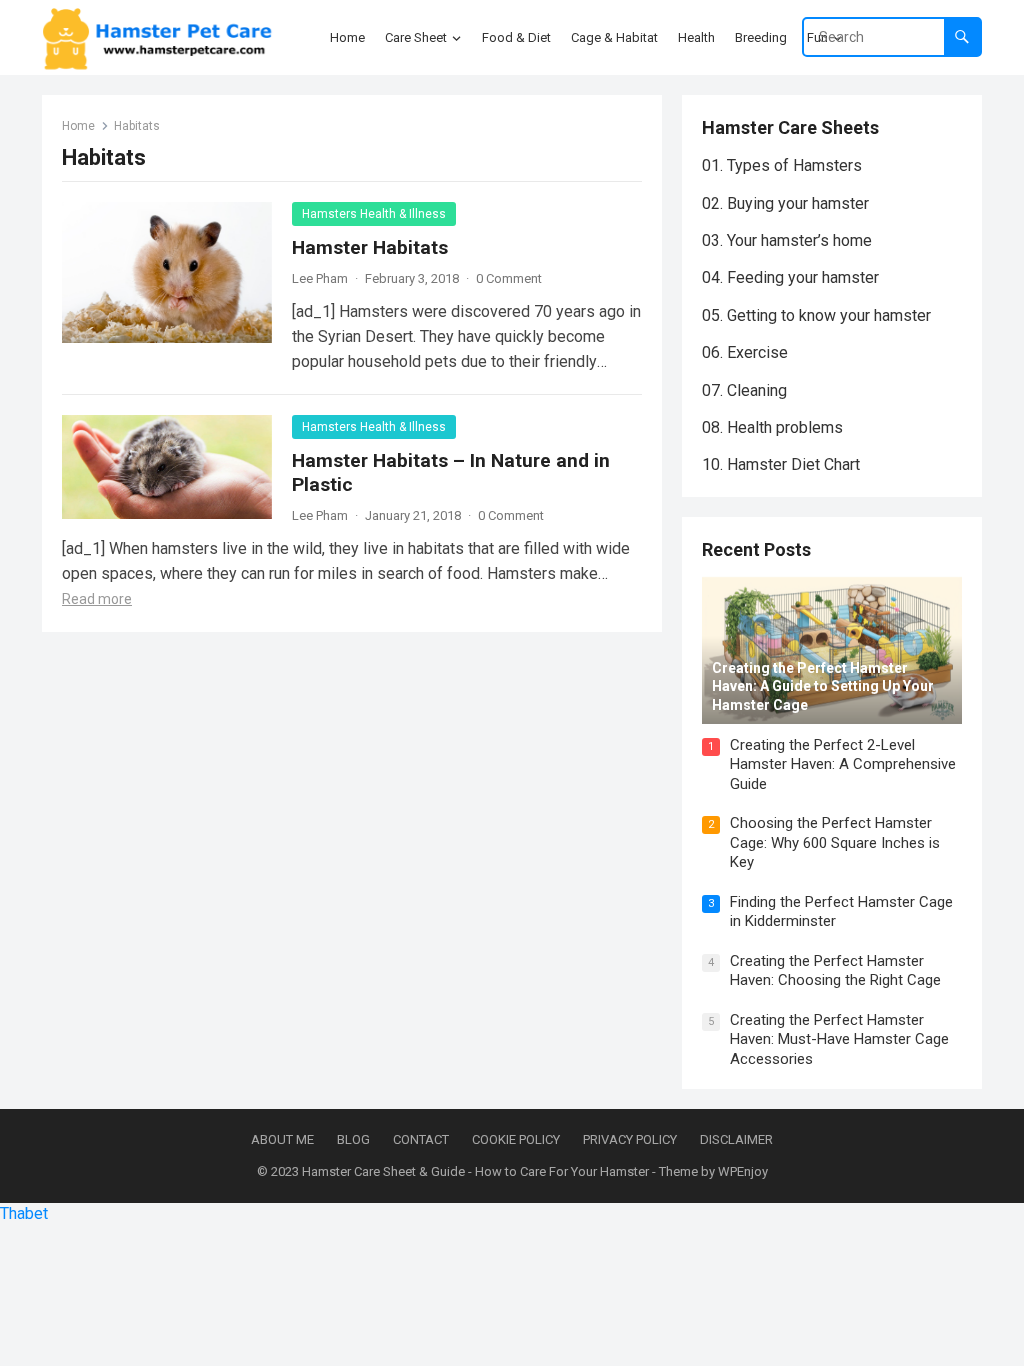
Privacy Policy (630, 1139)
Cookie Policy (516, 1139)
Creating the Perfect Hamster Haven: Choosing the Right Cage (835, 971)
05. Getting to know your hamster (816, 315)
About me (282, 1139)
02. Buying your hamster (785, 203)
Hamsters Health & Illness (374, 214)
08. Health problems (772, 427)
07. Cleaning (744, 390)
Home (78, 126)
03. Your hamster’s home (787, 240)
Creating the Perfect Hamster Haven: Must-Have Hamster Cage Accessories (839, 1039)
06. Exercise (745, 352)
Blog (353, 1139)
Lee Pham (320, 278)
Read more (97, 599)
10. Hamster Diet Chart (781, 464)
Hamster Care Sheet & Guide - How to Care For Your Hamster (475, 1171)
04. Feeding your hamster (790, 277)
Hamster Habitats (370, 247)
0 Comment (509, 278)
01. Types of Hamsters (782, 165)
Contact (421, 1139)
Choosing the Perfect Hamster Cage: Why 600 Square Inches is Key (835, 842)
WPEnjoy (743, 1171)
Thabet (24, 1213)
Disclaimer (736, 1139)
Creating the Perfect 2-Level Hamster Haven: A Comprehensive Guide (843, 764)
